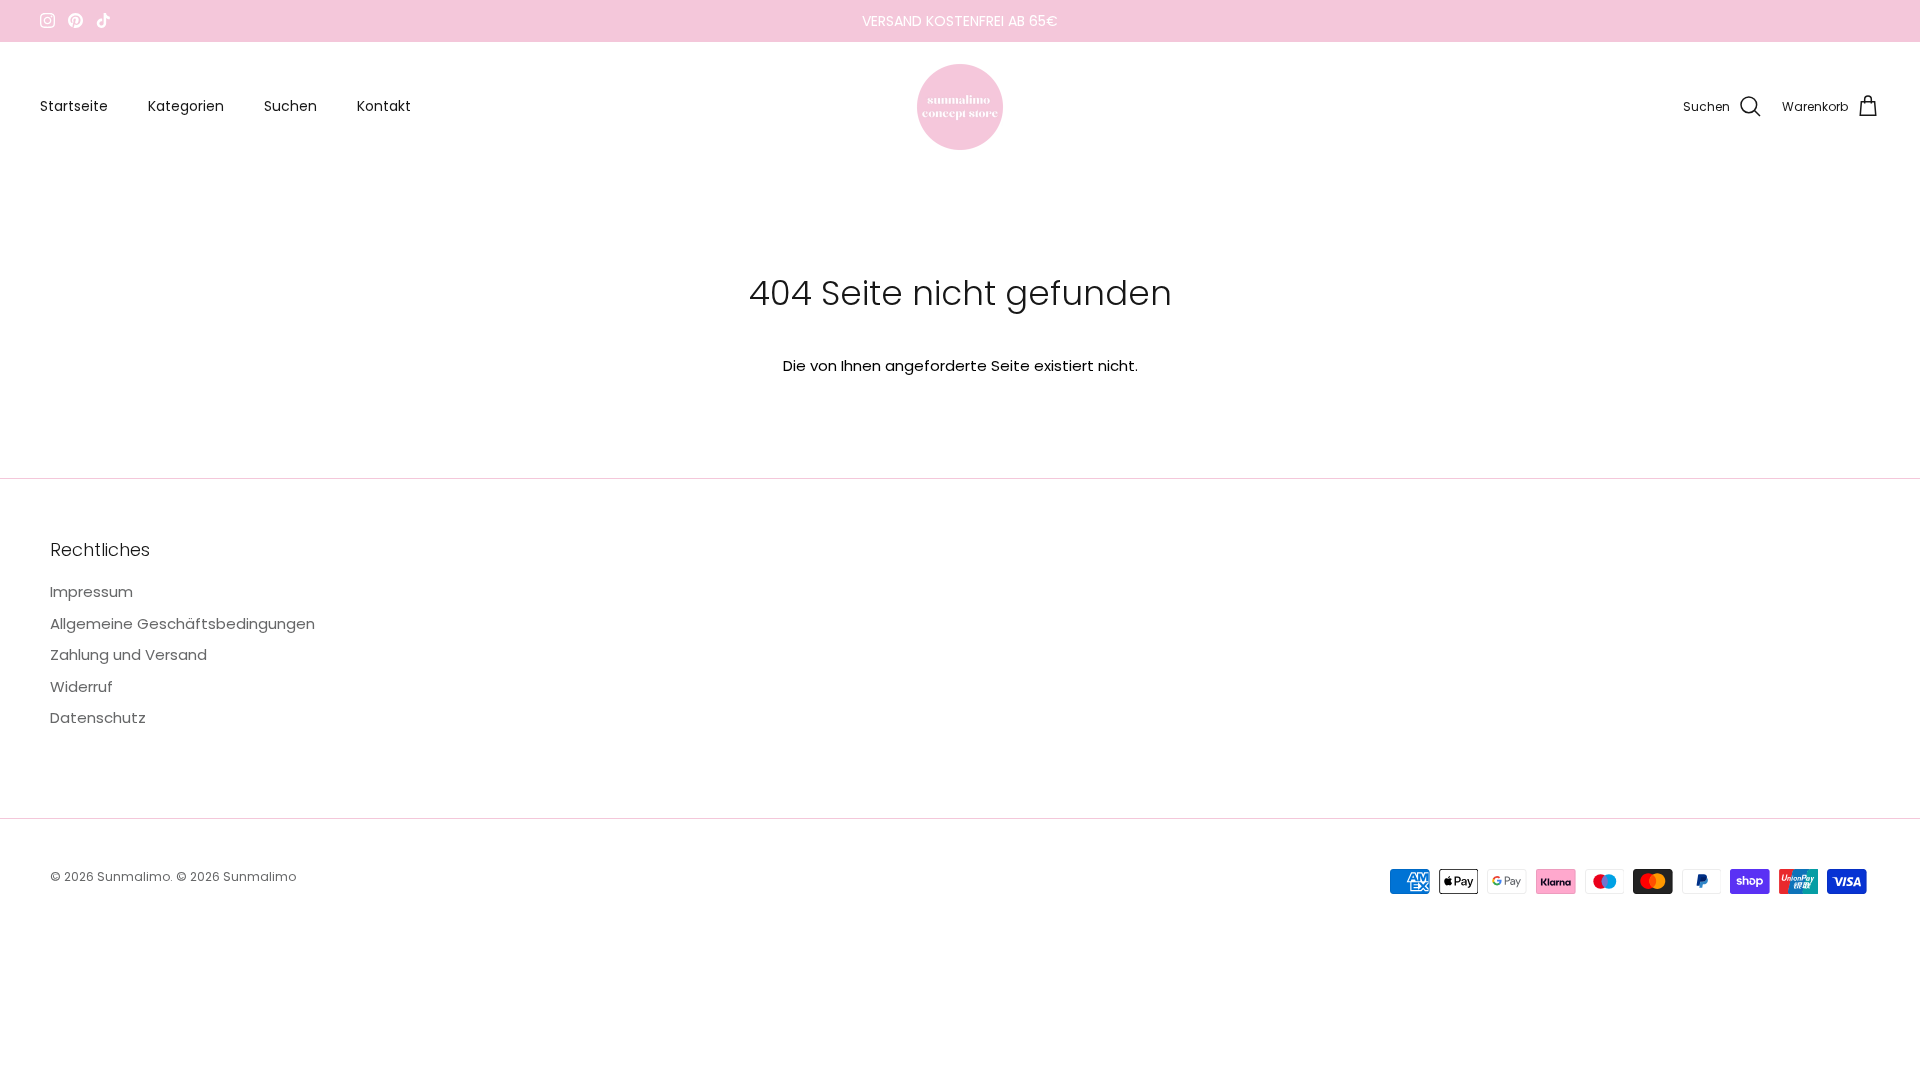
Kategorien (186, 106)
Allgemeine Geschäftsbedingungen (182, 623)
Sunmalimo (133, 876)
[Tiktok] (103, 20)
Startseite (74, 106)
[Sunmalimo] (960, 107)
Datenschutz (98, 717)
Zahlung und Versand (128, 654)
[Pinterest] (75, 20)
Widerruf (81, 686)
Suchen (290, 106)
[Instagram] (47, 20)
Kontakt (384, 106)
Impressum (91, 591)
